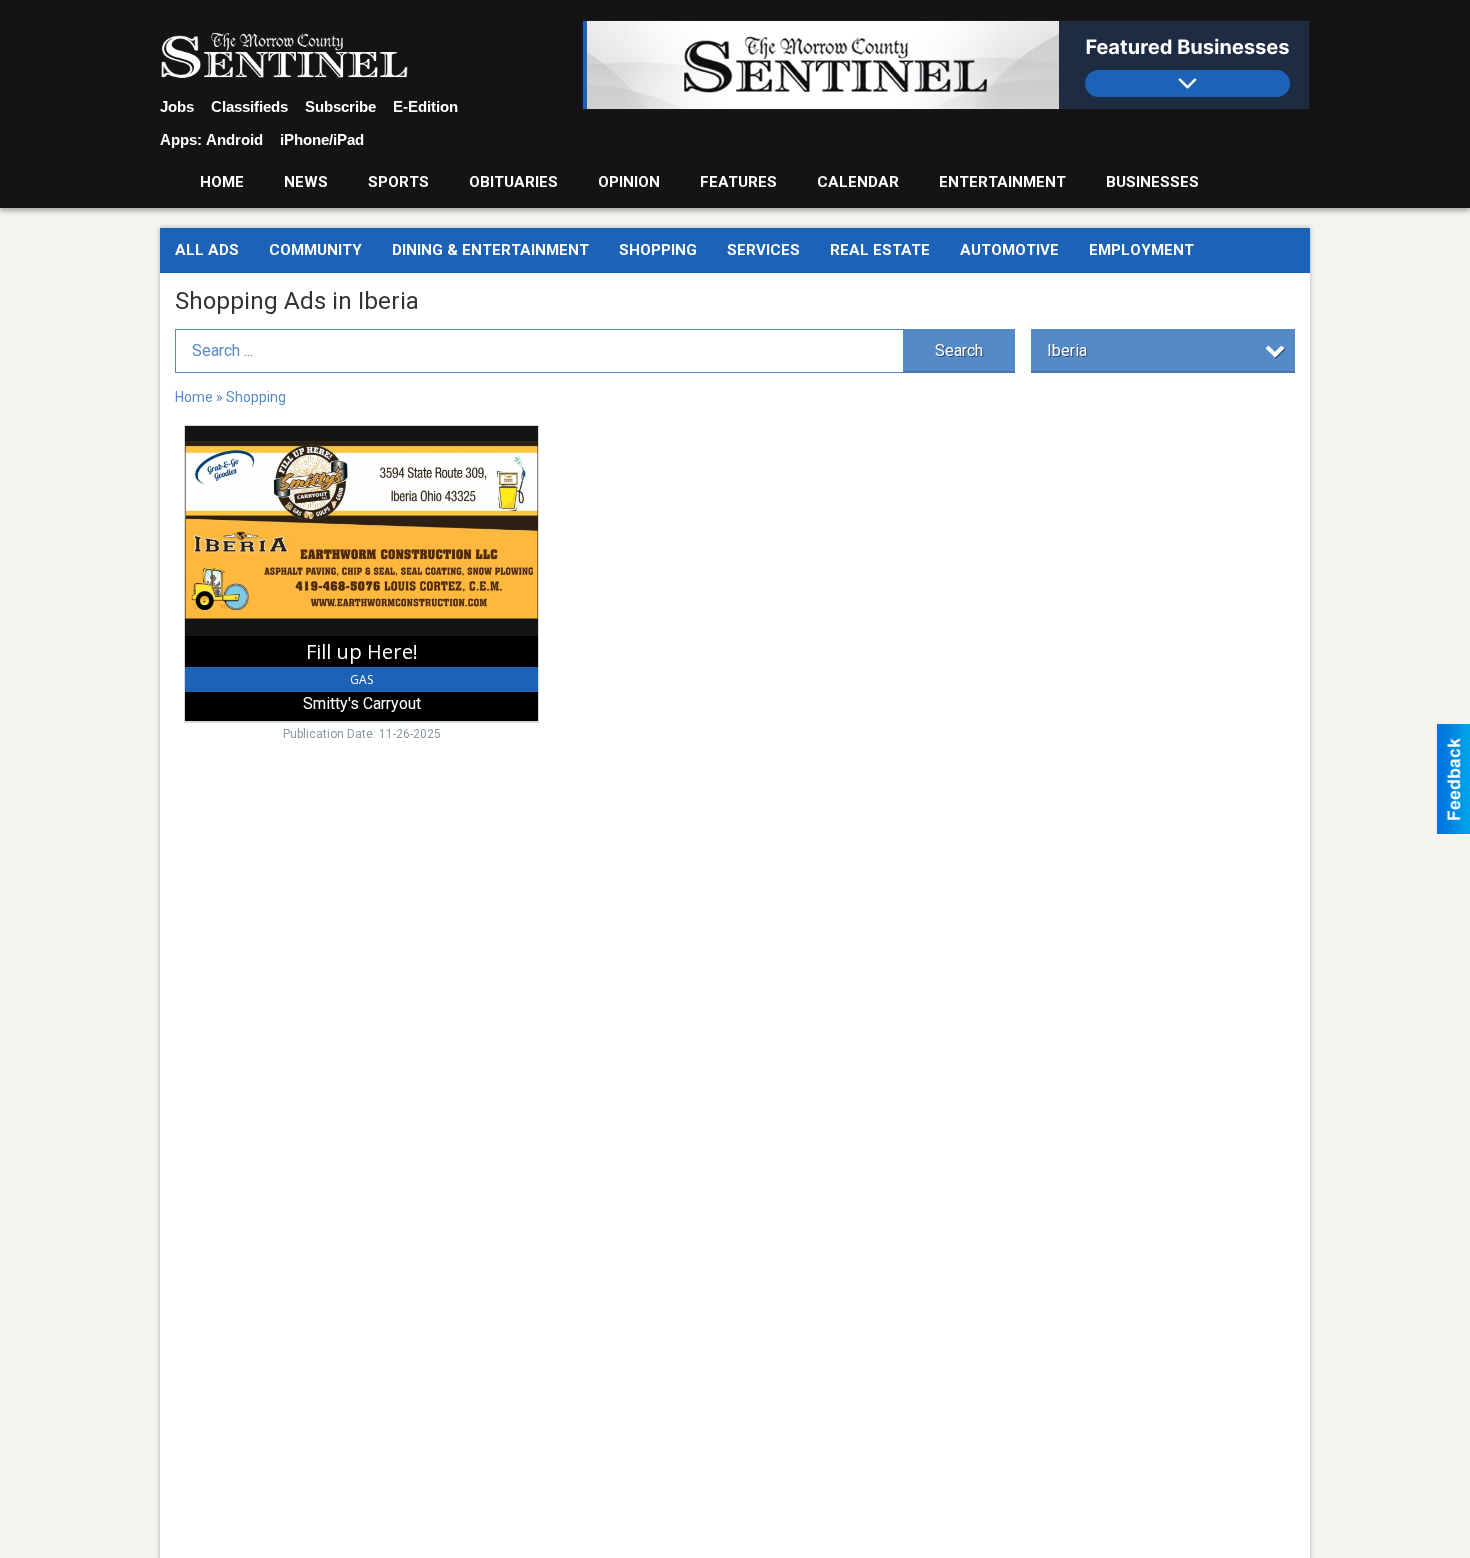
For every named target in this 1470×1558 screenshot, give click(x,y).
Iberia (1067, 350)
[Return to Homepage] (284, 56)
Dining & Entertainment (490, 250)
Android (234, 139)
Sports (398, 182)
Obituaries (513, 182)
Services (763, 250)
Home (222, 182)
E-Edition (425, 106)
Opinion (629, 182)
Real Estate (880, 250)
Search (959, 350)
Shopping (658, 250)
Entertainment (1002, 182)
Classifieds (249, 106)
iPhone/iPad (322, 139)
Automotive (1009, 250)
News (306, 182)
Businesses (1152, 182)
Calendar (858, 182)
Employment (1141, 250)
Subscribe (340, 106)
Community (315, 250)
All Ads (207, 250)
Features (738, 182)
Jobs (177, 106)
